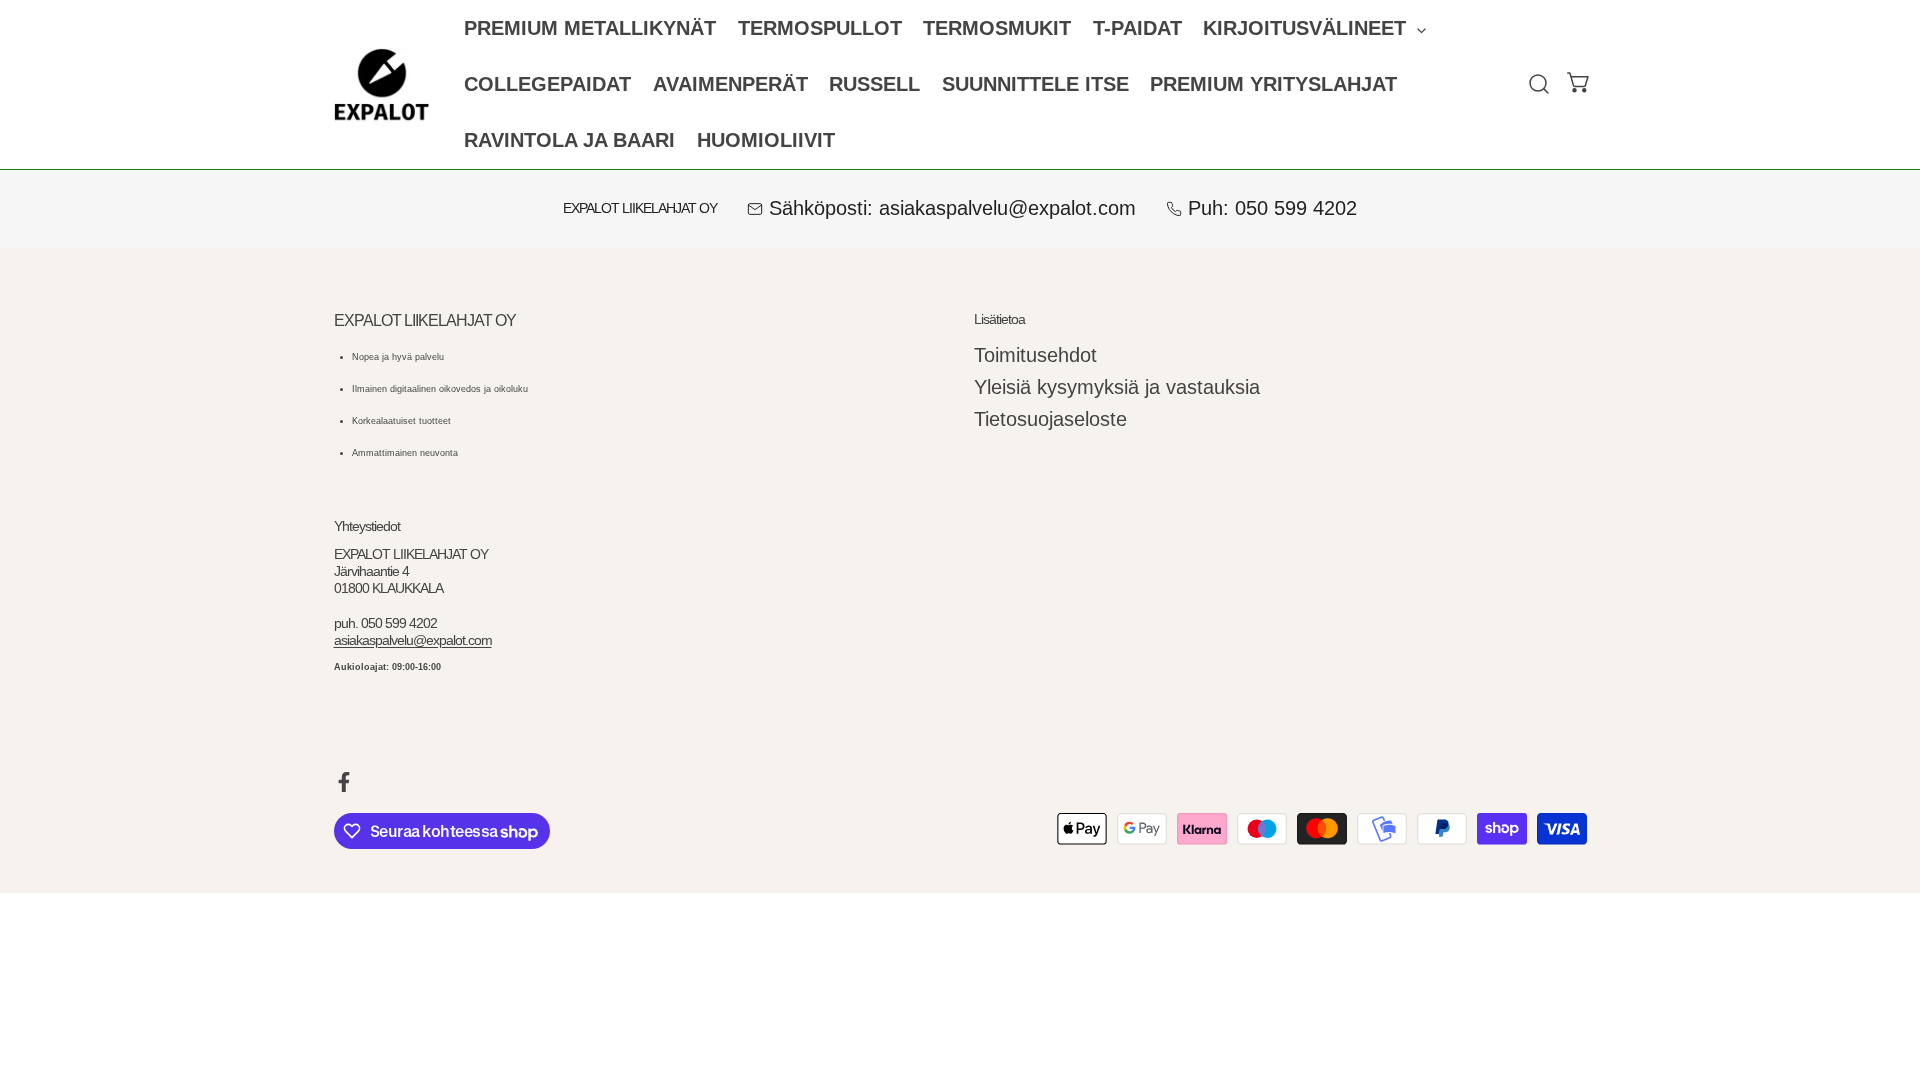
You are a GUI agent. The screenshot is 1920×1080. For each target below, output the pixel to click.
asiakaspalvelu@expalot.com (1007, 208)
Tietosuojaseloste (1050, 419)
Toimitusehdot (1035, 355)
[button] (1314, 29)
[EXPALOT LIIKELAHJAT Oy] (381, 85)
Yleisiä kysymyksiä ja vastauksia (1117, 387)
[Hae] (1539, 85)
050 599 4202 (1296, 208)
